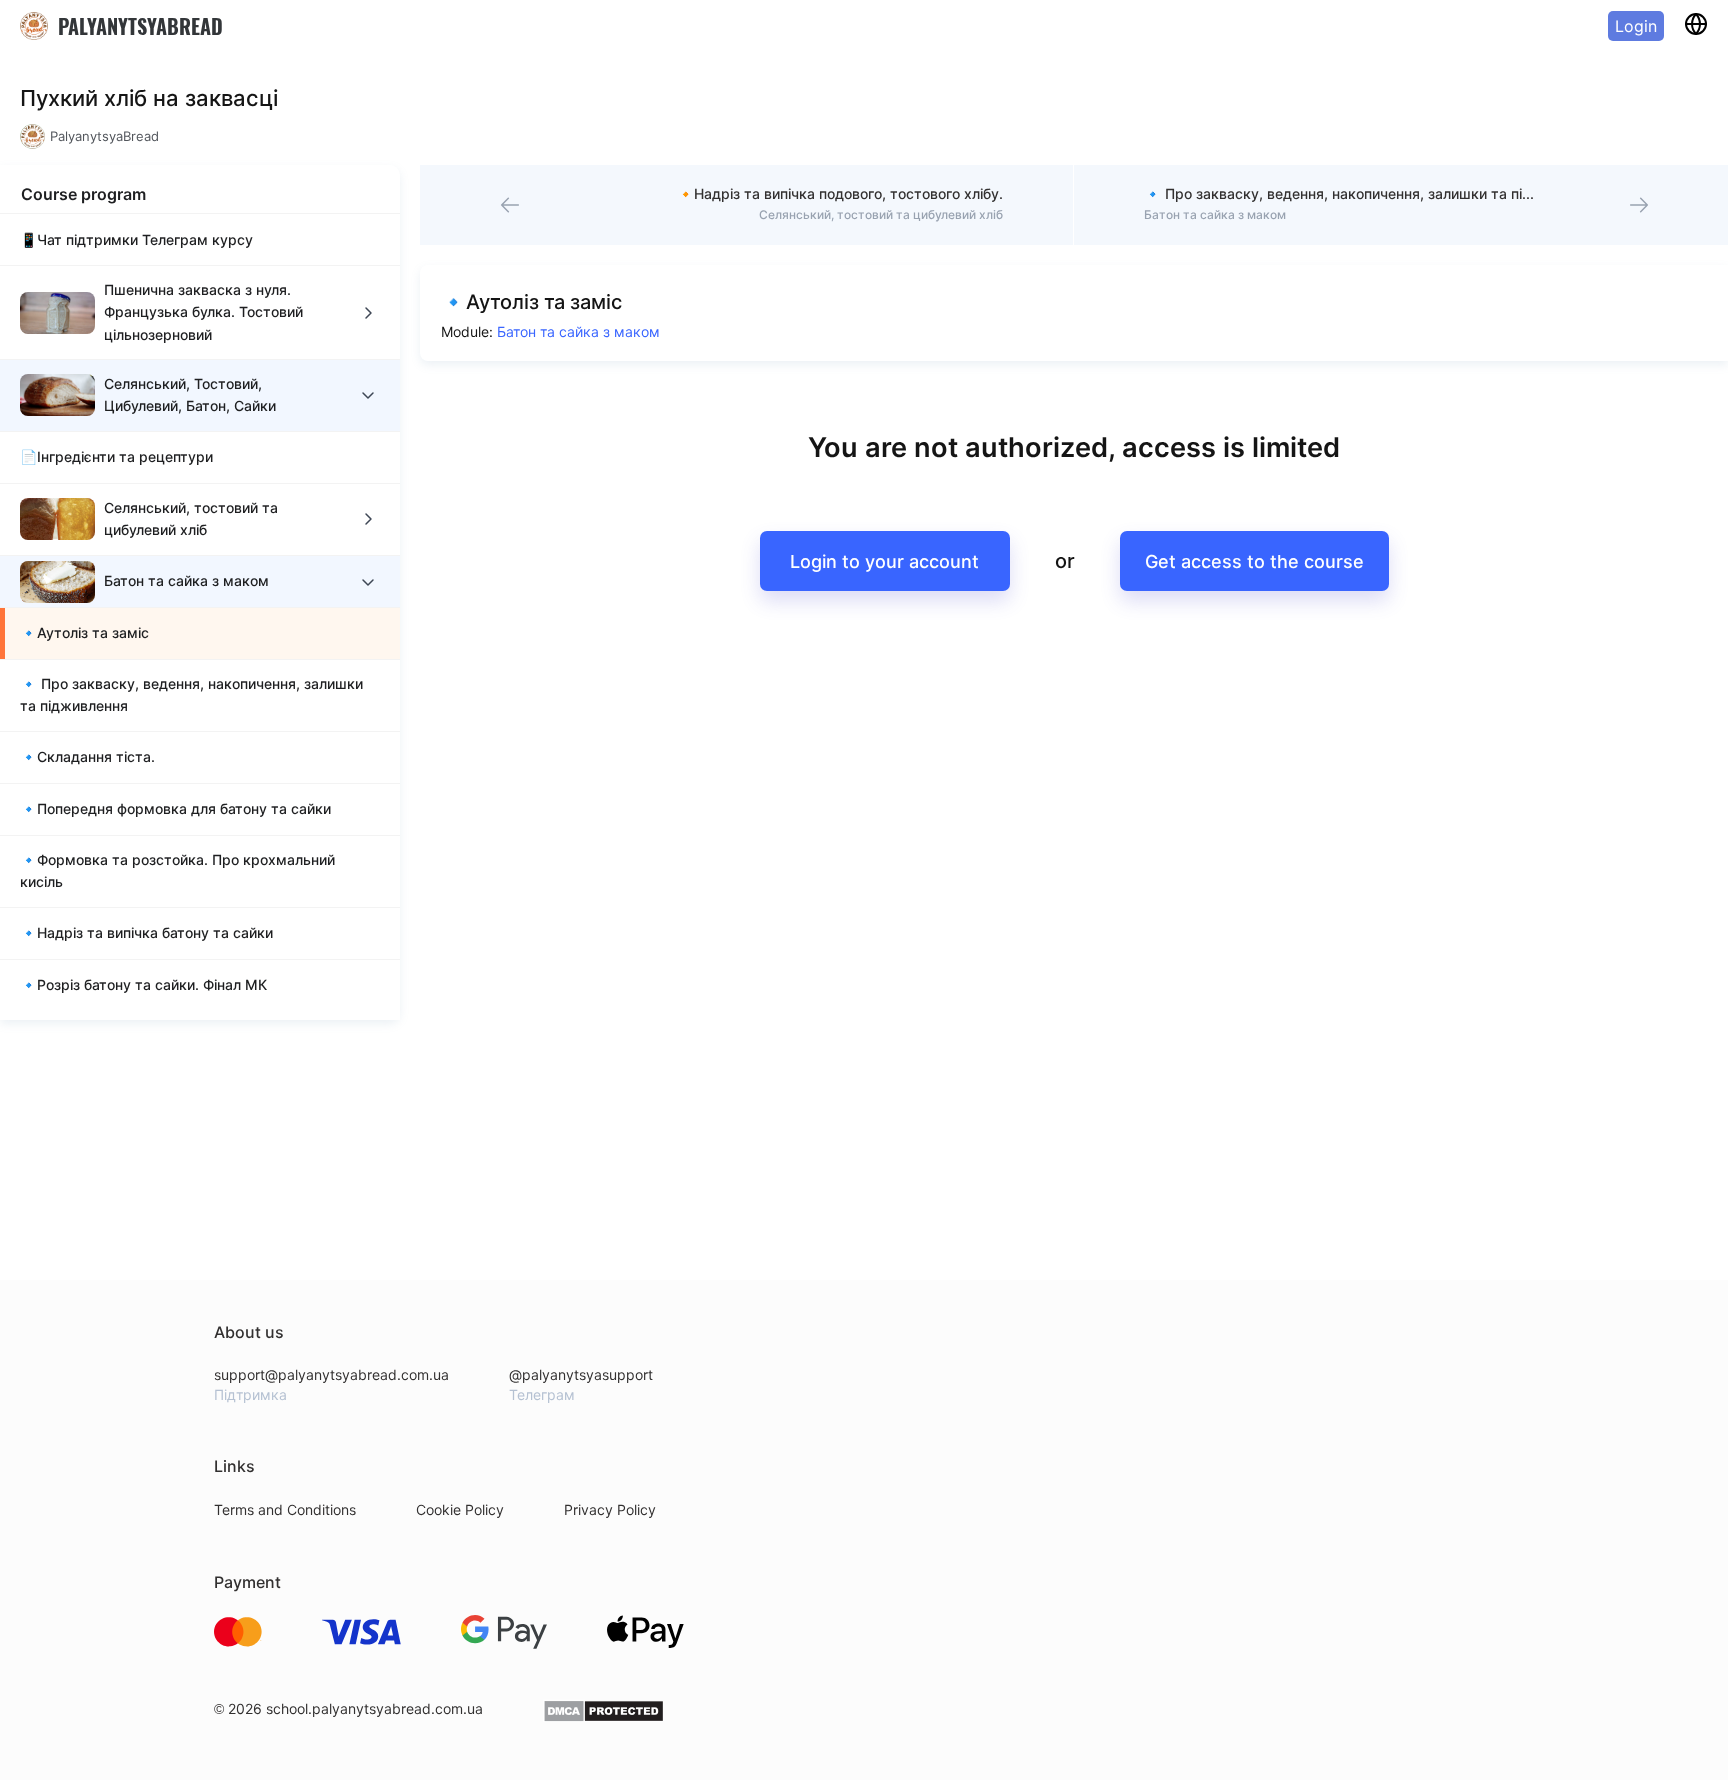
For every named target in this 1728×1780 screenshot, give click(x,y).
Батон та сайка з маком (578, 331)
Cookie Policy (460, 1509)
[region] (200, 616)
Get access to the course (1254, 561)
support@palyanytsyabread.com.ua (331, 1374)
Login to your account (884, 561)
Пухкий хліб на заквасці (149, 98)
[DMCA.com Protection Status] (603, 1717)
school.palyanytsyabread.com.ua (374, 1708)
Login (1636, 26)
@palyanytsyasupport (581, 1374)
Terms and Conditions (285, 1509)
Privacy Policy (610, 1509)
